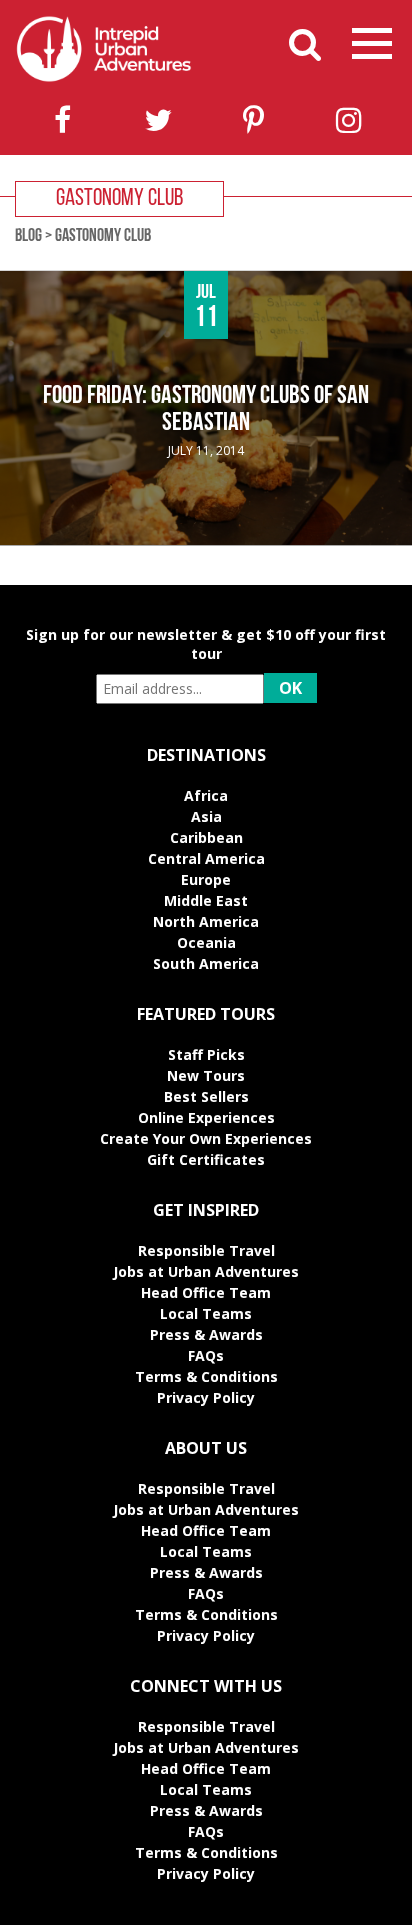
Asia (206, 816)
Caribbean (206, 837)
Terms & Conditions (206, 1376)
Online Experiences (206, 1117)
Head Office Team (206, 1292)
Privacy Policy (206, 1397)
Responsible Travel (206, 1250)
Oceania (206, 942)
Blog (28, 237)
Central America (206, 858)
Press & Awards (206, 1334)
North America (206, 921)
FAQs (206, 1355)
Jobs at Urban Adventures (206, 1271)
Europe (206, 879)
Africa (206, 795)
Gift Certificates (206, 1159)
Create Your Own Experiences (206, 1138)
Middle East (206, 900)
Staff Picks (206, 1054)
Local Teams (206, 1313)
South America (206, 963)
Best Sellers (206, 1096)
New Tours (206, 1075)
